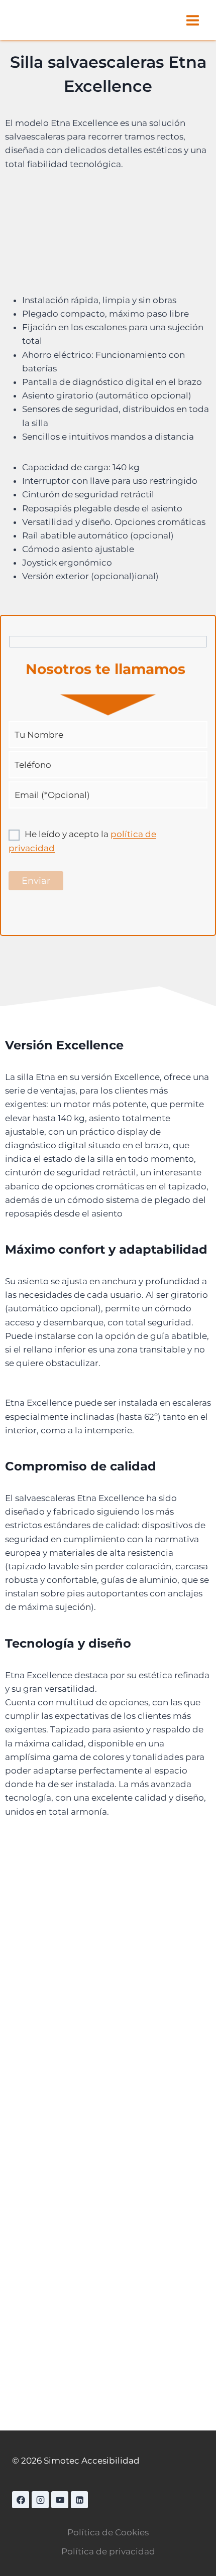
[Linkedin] (79, 2500)
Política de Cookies (108, 2532)
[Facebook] (21, 2500)
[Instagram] (40, 2500)
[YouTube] (60, 2500)
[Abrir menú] (192, 20)
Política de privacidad (108, 2551)
